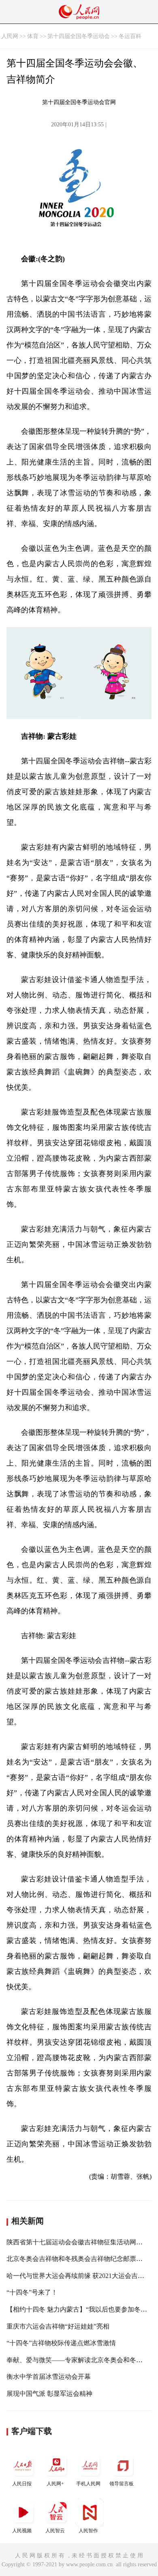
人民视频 (22, 2531)
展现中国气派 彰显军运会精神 (49, 2394)
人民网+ (55, 2484)
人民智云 (55, 2531)
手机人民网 (88, 2484)
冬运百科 (130, 36)
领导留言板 (122, 2484)
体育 (33, 36)
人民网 (10, 36)
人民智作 (88, 2531)
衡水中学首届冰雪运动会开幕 (49, 2377)
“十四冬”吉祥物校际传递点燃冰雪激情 (61, 2343)
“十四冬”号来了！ (32, 2292)
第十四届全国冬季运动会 (79, 36)
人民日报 (22, 2484)
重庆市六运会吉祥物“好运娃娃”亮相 (58, 2326)
